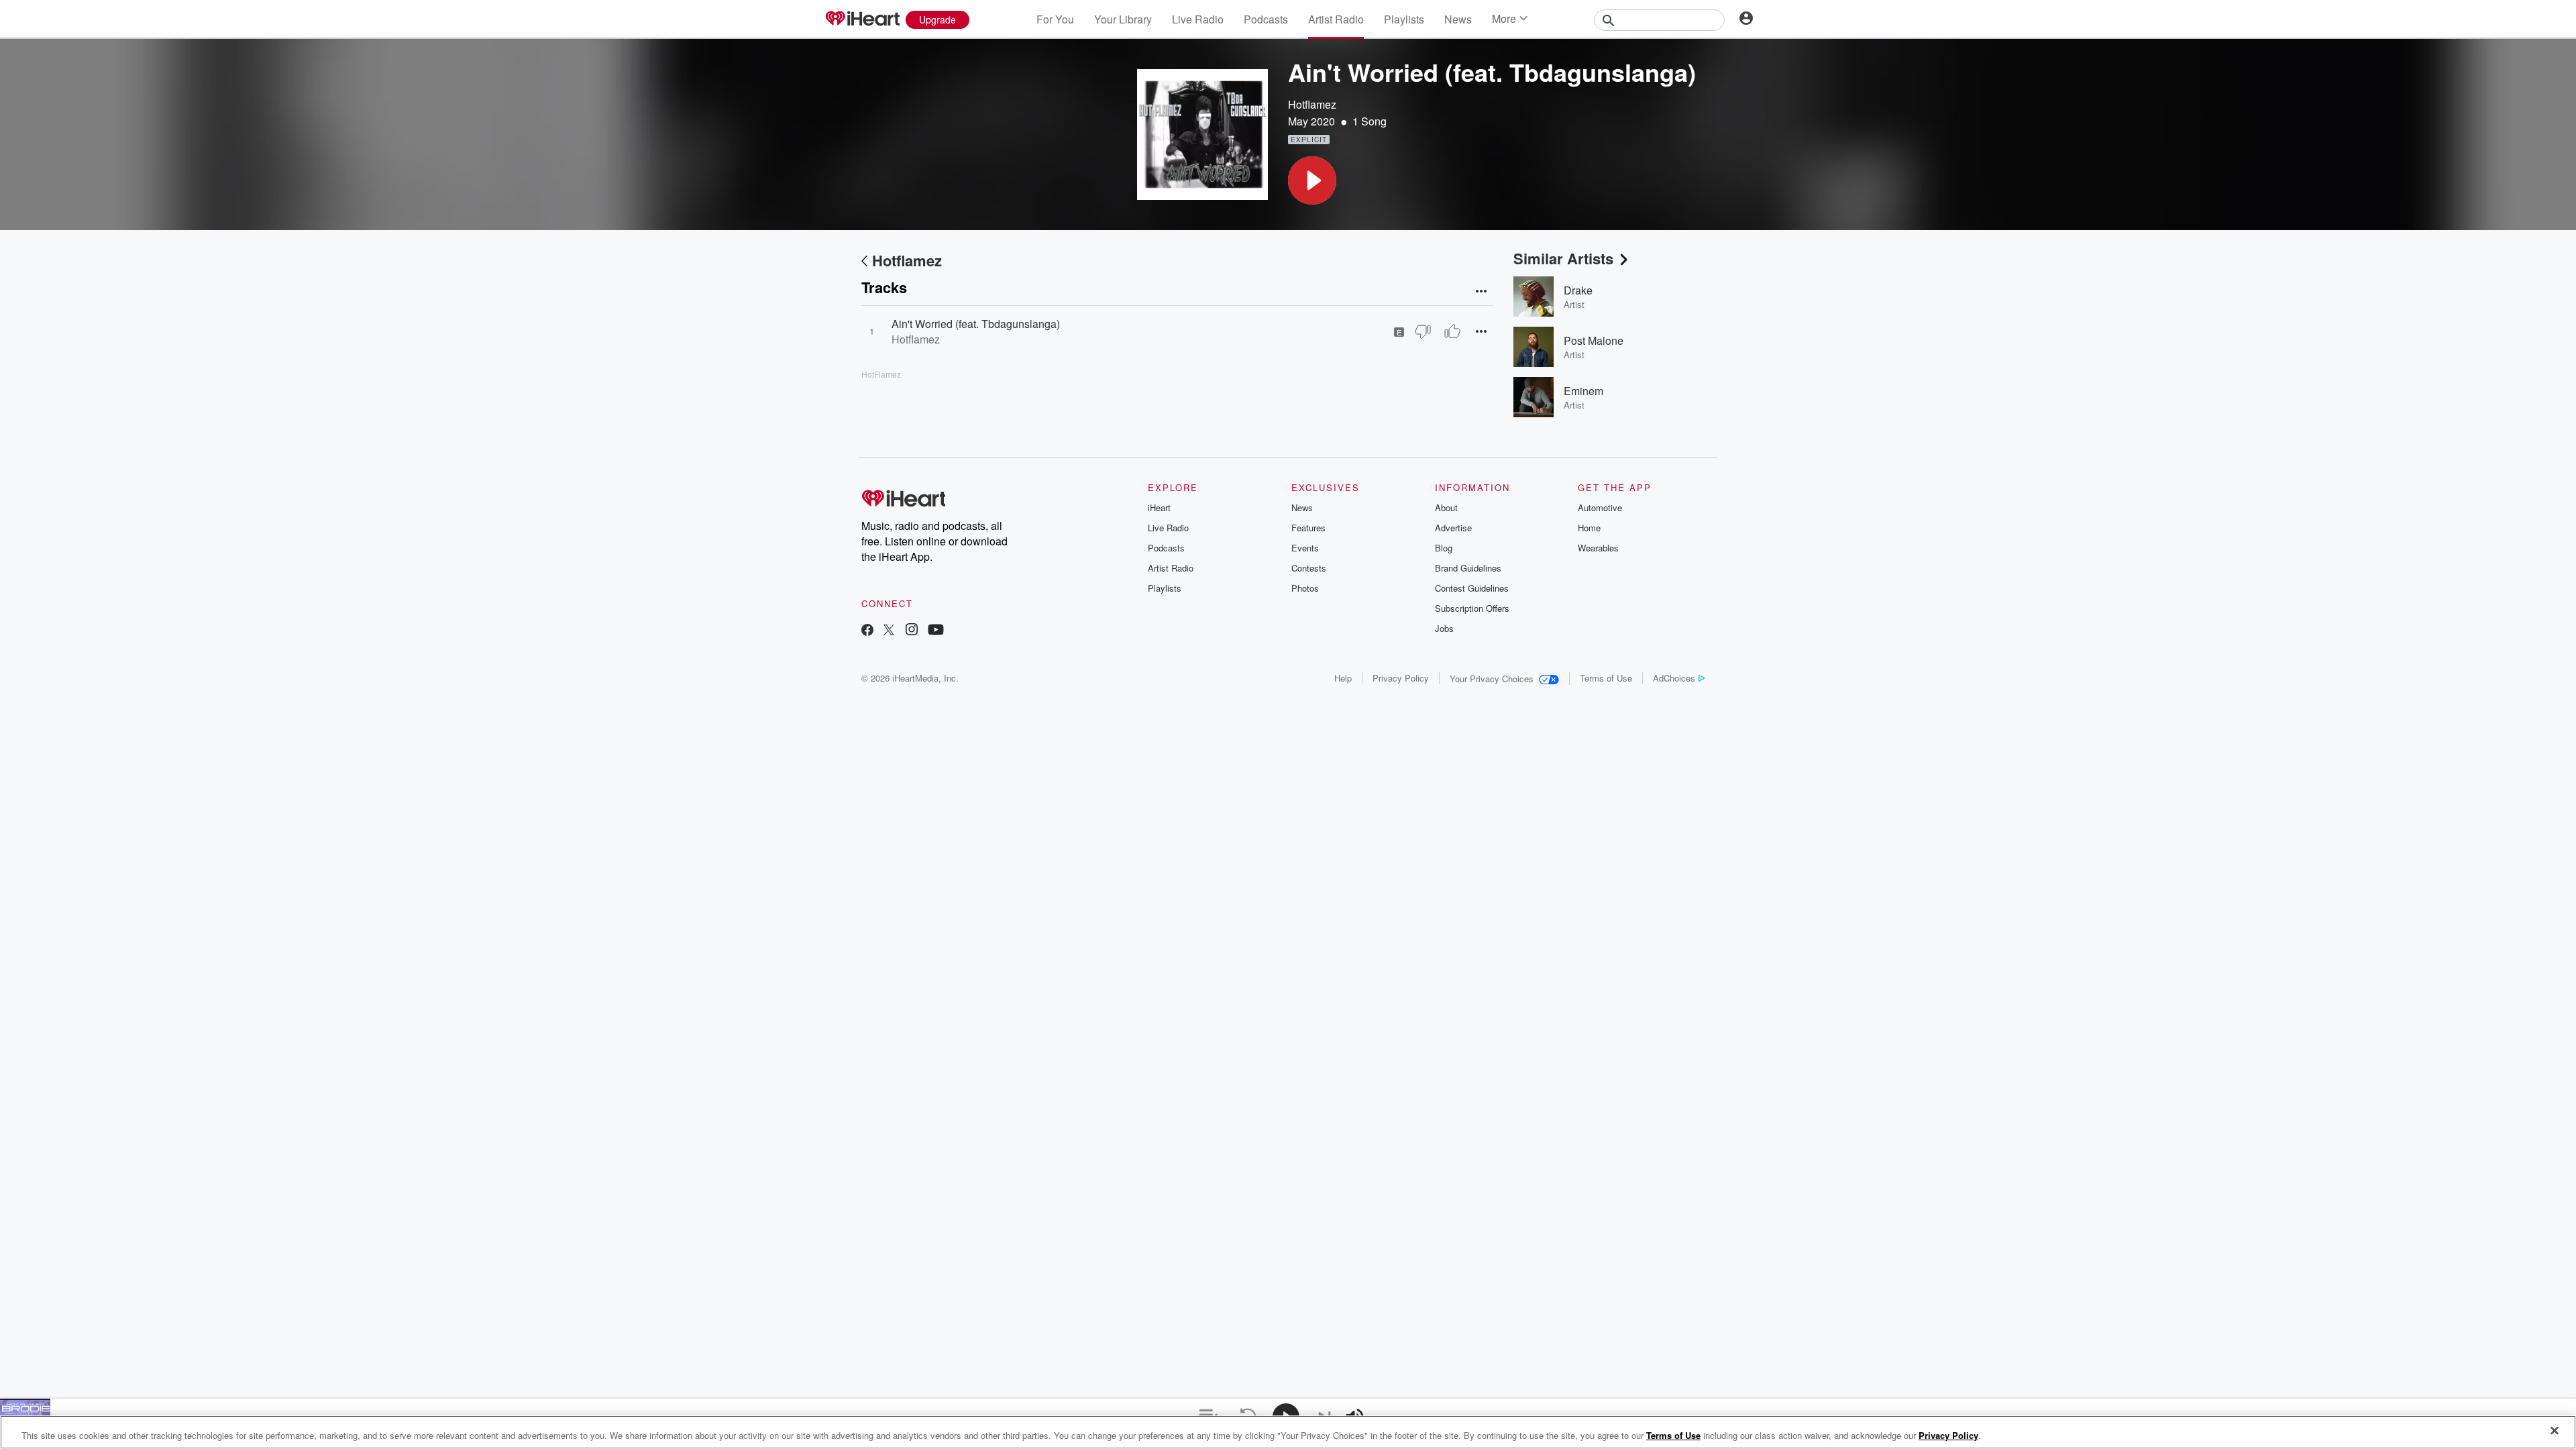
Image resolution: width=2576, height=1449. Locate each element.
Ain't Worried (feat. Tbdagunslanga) (976, 324)
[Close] (2555, 1431)
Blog (1444, 548)
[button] (1312, 180)
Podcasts (1266, 19)
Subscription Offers (1472, 608)
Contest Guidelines (1472, 588)
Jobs (1444, 628)
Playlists (1404, 19)
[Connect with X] (889, 631)
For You (1055, 19)
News (1458, 19)
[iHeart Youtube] (936, 631)
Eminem (1584, 391)
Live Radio (1198, 19)
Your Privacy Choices (1492, 679)
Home (1589, 528)
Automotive (1600, 507)
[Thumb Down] (1423, 331)
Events (1305, 548)
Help (1343, 678)
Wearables (1598, 548)
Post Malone (1594, 340)
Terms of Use (1606, 678)
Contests (1309, 568)
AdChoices (1674, 678)
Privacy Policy (1401, 678)
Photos (1305, 588)
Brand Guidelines (1468, 568)
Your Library (1123, 19)
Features (1308, 528)
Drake (1578, 290)
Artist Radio (1336, 19)
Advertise (1453, 528)
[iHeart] (862, 19)
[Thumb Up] (1452, 331)
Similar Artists (1563, 258)
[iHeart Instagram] (912, 631)
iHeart (1159, 507)
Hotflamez (1312, 104)
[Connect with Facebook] (867, 631)
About (1446, 507)
